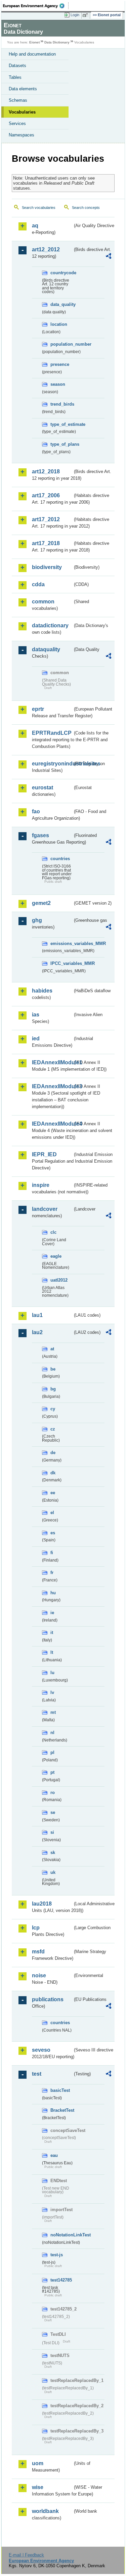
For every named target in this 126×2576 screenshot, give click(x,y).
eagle (56, 1256)
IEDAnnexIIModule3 (52, 1086)
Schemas (18, 100)
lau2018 (42, 1904)
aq (35, 226)
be (53, 1369)
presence (60, 364)
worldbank (45, 2511)
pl (52, 1752)
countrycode (61, 273)
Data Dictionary (57, 42)
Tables (15, 77)
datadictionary (50, 625)
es (53, 1533)
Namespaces (22, 135)
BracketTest (61, 2110)
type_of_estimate (61, 424)
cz (53, 1429)
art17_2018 (46, 543)
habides (42, 991)
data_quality (61, 304)
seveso (41, 2050)
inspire (41, 1185)
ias (36, 1015)
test (37, 2074)
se (53, 1812)
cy (53, 1409)
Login (75, 15)
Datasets (17, 66)
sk (53, 1852)
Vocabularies (22, 112)
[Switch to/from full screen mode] (86, 15)
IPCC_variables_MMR (61, 963)
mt (53, 1712)
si (52, 1832)
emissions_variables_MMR (61, 944)
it (52, 1632)
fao (36, 811)
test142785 (61, 2280)
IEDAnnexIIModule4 (52, 1124)
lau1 (37, 1315)
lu (52, 1673)
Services (17, 123)
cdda (38, 584)
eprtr (38, 709)
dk (53, 1473)
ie (52, 1613)
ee (53, 1493)
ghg (37, 920)
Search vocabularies (39, 208)
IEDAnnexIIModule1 (52, 1062)
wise (38, 2487)
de (53, 1453)
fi (52, 1553)
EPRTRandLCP (52, 733)
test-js (57, 2255)
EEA (36, 6)
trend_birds (61, 404)
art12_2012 (46, 249)
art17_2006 (46, 495)
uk (53, 1872)
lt (52, 1652)
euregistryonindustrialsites (52, 764)
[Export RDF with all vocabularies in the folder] (109, 257)
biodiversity (47, 567)
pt (52, 1772)
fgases (40, 835)
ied (36, 1039)
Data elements (23, 89)
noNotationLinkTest (61, 2235)
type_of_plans (61, 444)
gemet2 (41, 903)
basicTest (60, 2090)
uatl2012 (59, 1280)
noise (39, 1975)
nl (52, 1733)
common (43, 602)
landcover (45, 1209)
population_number (61, 344)
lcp (36, 1928)
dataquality (46, 649)
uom (38, 2463)
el (52, 1513)
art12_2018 (46, 472)
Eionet (34, 42)
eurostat (43, 788)
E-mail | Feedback (26, 2555)
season (58, 384)
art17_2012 (46, 519)
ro (53, 1793)
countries (60, 859)
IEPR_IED (44, 1154)
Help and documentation (32, 54)
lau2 (37, 1332)
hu (53, 1593)
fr (52, 1573)
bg (53, 1389)
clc (53, 1232)
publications (48, 1999)
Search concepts (86, 208)
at (52, 1349)
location (59, 324)
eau (54, 2155)
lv (52, 1692)
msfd (38, 1952)
